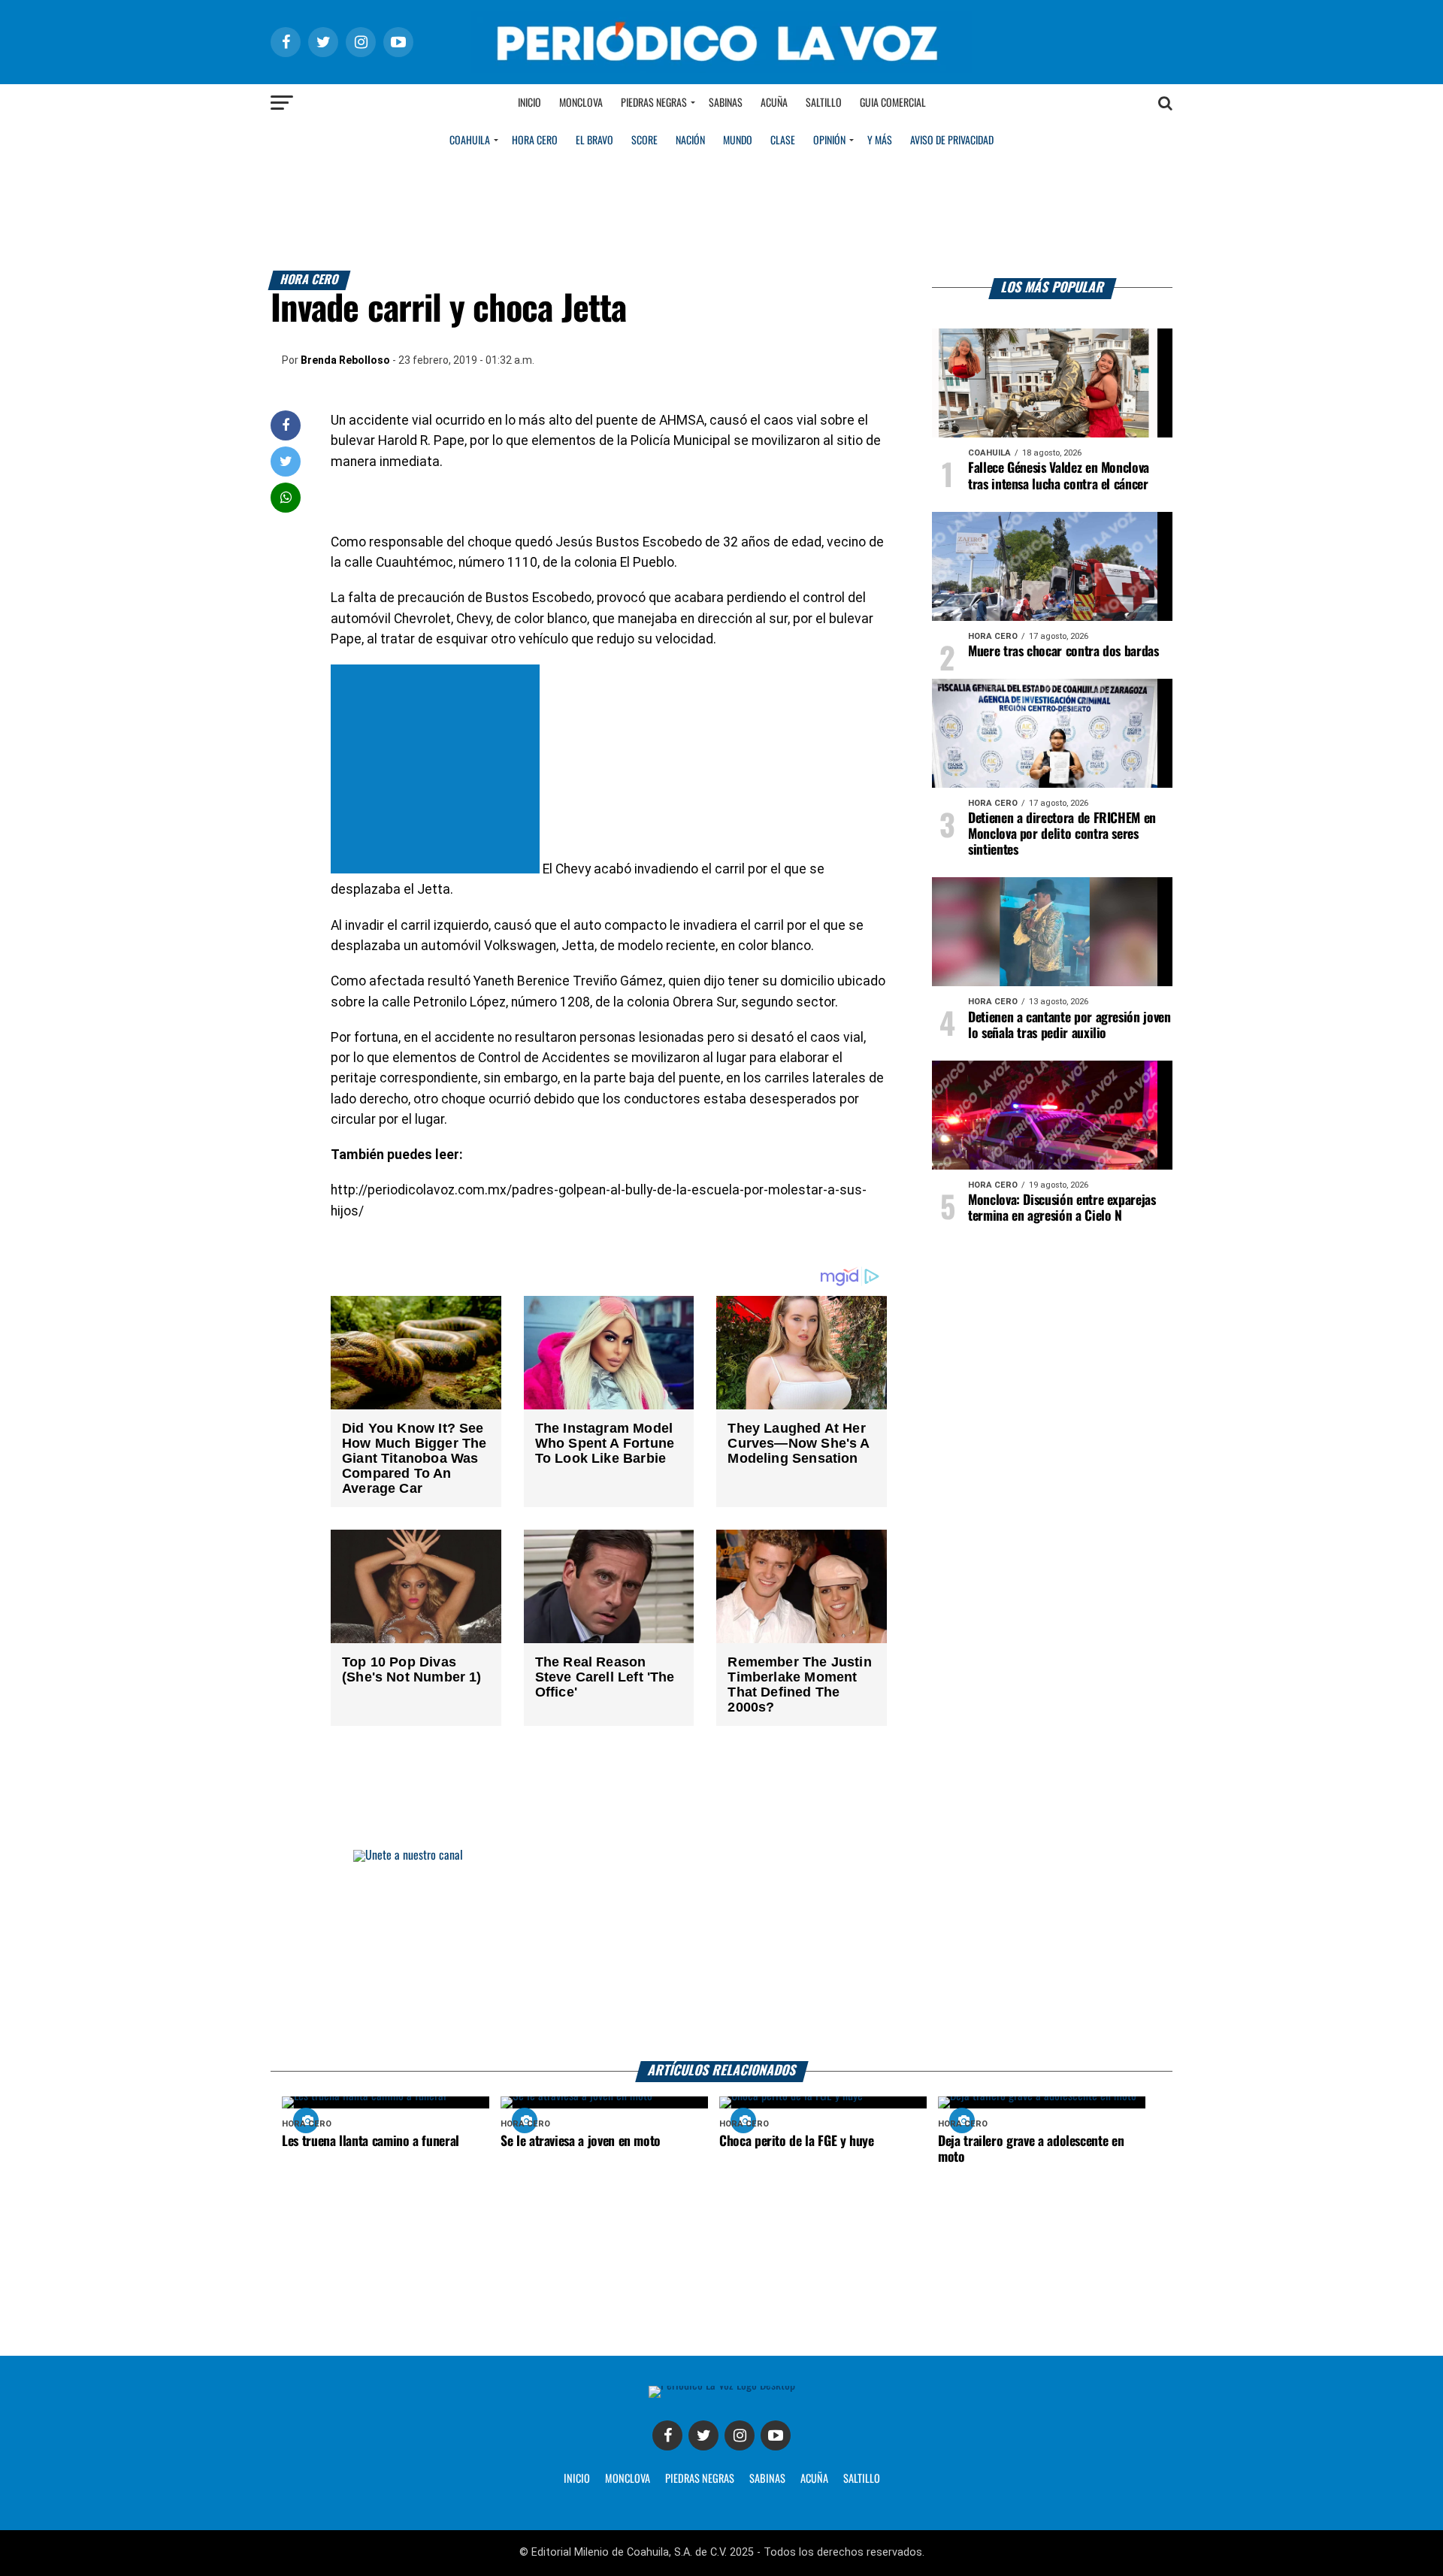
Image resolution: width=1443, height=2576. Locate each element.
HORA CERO (535, 141)
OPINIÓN (829, 141)
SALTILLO (862, 2479)
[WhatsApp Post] (286, 497)
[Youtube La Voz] (776, 2435)
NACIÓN (690, 141)
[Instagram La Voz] (740, 2435)
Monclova (581, 103)
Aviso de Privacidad (952, 141)
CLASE (783, 141)
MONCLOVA (628, 2479)
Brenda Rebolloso (345, 360)
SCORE (644, 141)
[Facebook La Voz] (667, 2435)
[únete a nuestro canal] (721, 1955)
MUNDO (738, 141)
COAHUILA (470, 141)
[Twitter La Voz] (703, 2435)
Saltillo (824, 103)
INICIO (577, 2479)
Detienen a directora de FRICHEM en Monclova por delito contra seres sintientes (1062, 834)
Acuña (774, 103)
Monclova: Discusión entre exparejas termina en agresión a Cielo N (1062, 1208)
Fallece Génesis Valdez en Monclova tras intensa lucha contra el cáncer (1059, 476)
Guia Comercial (893, 103)
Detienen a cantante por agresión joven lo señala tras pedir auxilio (1069, 1026)
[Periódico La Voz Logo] (721, 69)
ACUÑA (814, 2479)
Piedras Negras (654, 103)
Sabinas (726, 103)
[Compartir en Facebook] (286, 425)
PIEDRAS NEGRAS (700, 2479)
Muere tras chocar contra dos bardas (1063, 652)
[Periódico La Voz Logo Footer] (722, 2385)
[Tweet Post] (286, 461)
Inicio (529, 103)
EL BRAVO (594, 141)
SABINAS (767, 2479)
